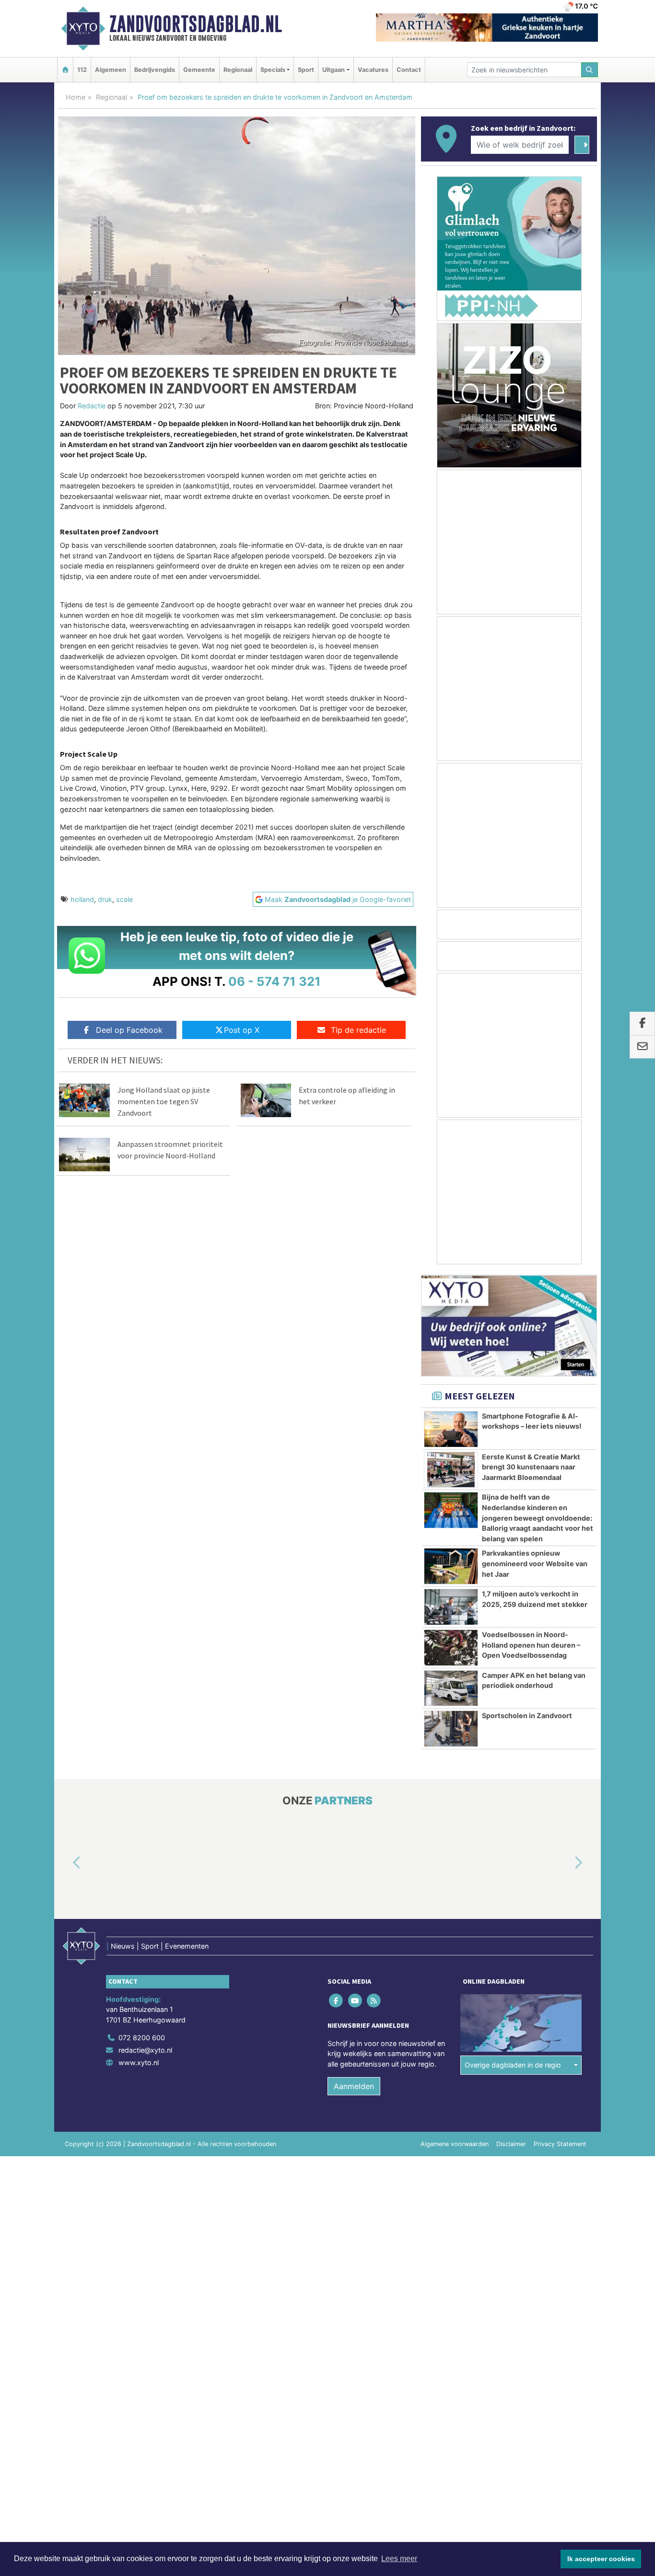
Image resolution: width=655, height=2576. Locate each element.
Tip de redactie (358, 1030)
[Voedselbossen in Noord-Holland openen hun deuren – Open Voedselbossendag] (451, 1648)
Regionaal (238, 70)
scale (124, 899)
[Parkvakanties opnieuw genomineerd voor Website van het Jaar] (451, 1566)
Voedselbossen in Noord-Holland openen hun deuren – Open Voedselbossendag (531, 1645)
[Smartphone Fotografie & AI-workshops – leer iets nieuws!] (451, 1429)
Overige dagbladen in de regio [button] (513, 2065)
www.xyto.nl (139, 2062)
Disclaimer (511, 2144)
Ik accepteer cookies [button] (601, 2559)
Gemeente (199, 70)
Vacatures (373, 70)
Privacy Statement (560, 2144)
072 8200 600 (142, 2038)
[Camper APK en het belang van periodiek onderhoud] (451, 1688)
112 (82, 70)
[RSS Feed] (374, 2000)
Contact (409, 70)
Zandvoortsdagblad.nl (196, 24)
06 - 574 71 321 (275, 981)
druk (105, 899)
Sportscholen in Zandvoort (527, 1715)
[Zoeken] (590, 70)
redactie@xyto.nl (145, 2050)
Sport (306, 70)
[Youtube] (356, 2000)
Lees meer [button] (399, 2559)
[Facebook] (337, 2000)
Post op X (242, 1030)
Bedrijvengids (155, 70)
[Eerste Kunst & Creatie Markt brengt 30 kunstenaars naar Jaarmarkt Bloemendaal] (451, 1470)
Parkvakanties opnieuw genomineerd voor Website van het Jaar (535, 1563)
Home (76, 97)
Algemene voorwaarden (455, 2144)
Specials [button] (273, 70)
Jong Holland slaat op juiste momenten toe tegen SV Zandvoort (164, 1101)
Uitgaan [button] (333, 70)
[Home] (65, 70)
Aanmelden (354, 2086)
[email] (642, 1047)
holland (82, 899)
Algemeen (111, 70)
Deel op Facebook (129, 1030)
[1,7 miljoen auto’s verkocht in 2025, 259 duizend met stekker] (451, 1607)
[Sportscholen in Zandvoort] (451, 1729)
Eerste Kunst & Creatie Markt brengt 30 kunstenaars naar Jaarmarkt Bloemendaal (531, 1467)
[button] (66, 1863)
